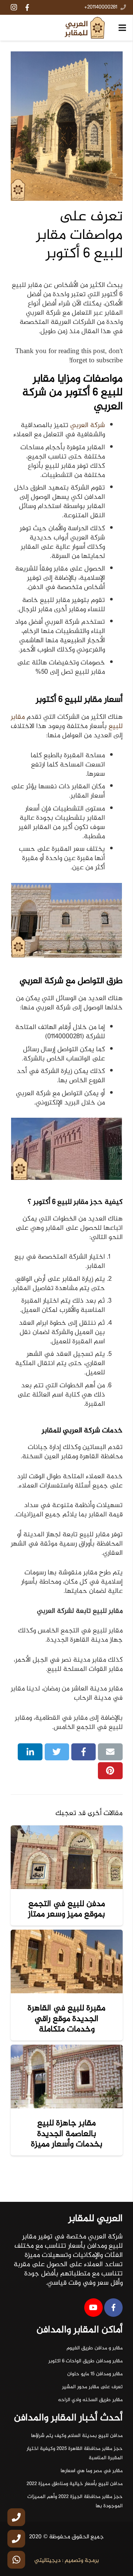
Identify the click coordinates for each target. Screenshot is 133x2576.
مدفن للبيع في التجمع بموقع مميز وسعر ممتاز (66, 1909)
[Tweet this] (57, 1752)
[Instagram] (14, 7)
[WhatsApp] (16, 2560)
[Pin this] (110, 1771)
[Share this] (84, 1752)
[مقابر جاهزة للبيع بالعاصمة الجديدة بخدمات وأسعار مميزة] (67, 2076)
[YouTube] (93, 2308)
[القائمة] (122, 28)
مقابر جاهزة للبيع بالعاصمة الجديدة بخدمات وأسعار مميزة (67, 2134)
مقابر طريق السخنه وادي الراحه (90, 2400)
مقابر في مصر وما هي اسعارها (92, 2471)
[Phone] (16, 2517)
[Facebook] (27, 7)
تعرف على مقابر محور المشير (92, 2387)
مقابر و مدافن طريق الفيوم (95, 2348)
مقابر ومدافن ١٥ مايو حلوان (95, 2374)
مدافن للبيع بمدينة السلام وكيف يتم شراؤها (77, 2436)
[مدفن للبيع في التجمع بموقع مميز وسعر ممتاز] (67, 1857)
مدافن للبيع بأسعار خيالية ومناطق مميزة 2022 (75, 2484)
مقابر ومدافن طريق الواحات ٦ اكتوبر (86, 2361)
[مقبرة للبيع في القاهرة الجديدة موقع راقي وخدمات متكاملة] (67, 1961)
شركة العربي (88, 425)
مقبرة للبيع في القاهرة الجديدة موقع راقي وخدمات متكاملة (66, 2019)
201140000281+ (101, 7)
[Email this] (110, 1752)
